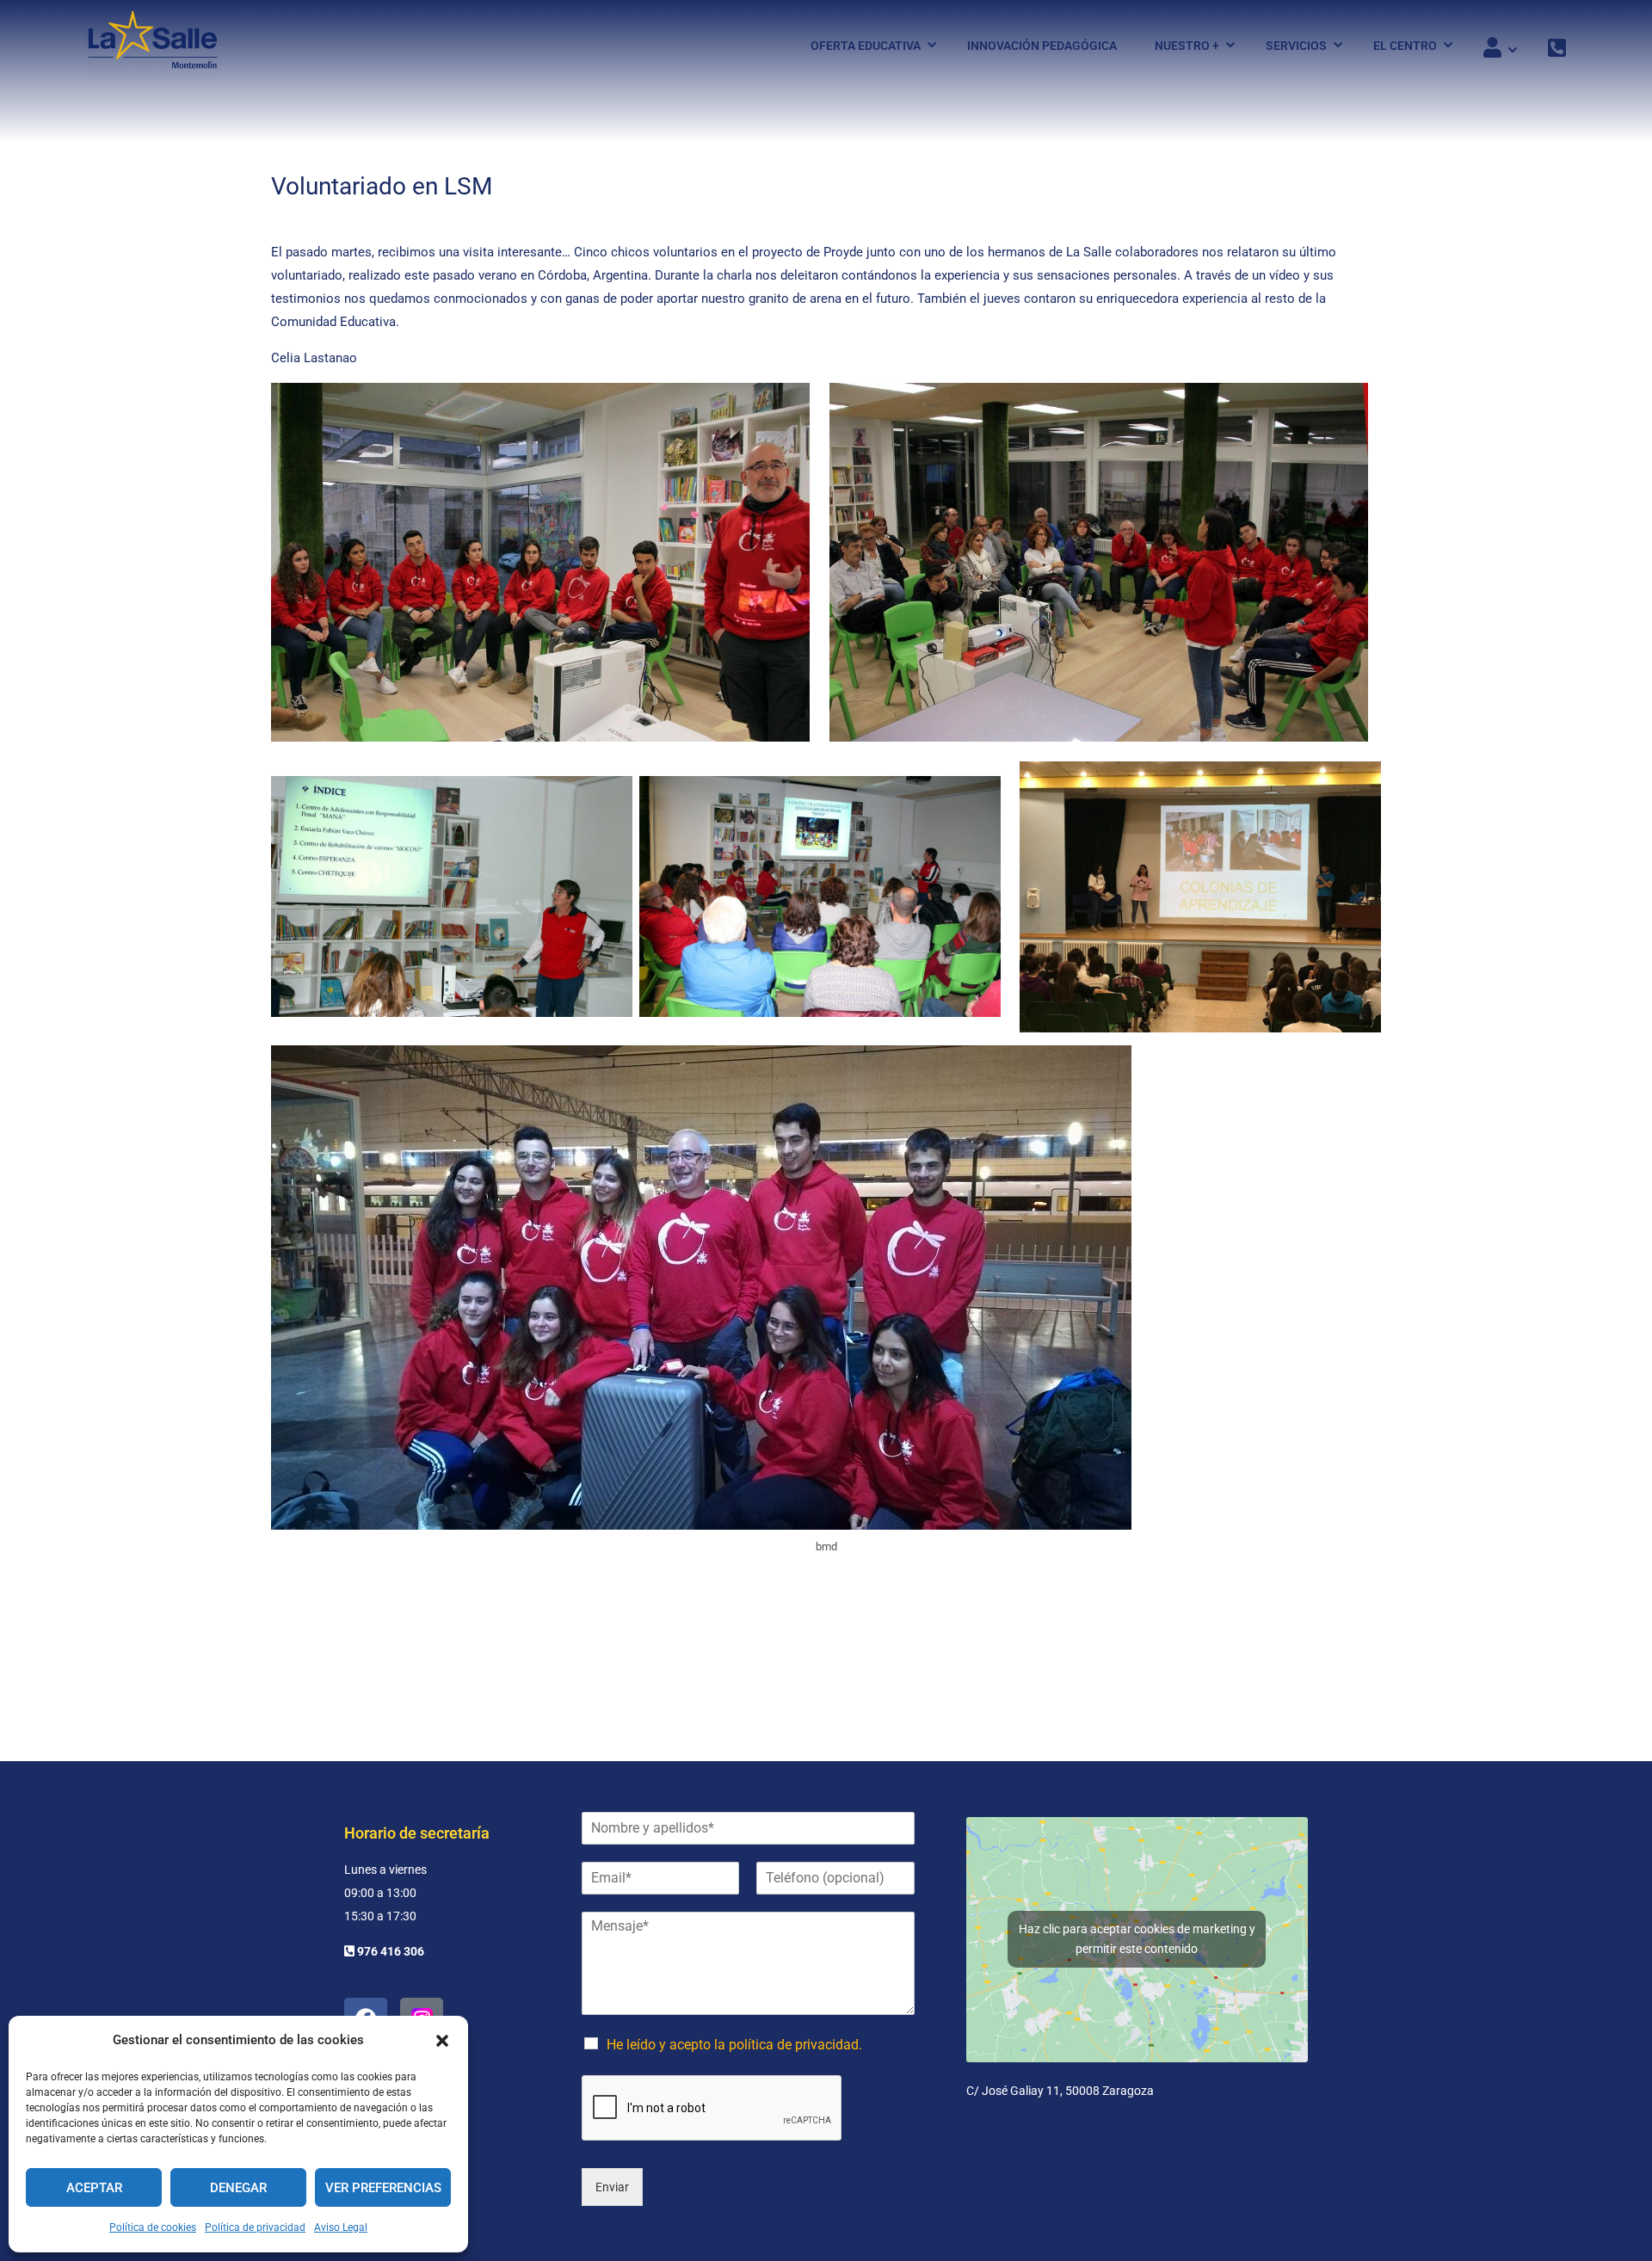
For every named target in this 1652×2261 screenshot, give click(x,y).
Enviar (612, 2187)
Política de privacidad (255, 2227)
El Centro (1405, 46)
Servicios (1296, 46)
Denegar (238, 2188)
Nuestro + (1187, 46)
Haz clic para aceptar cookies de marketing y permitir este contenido (1137, 1939)
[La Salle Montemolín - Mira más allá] (153, 45)
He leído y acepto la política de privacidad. (734, 2045)
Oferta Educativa (866, 46)
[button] (442, 2041)
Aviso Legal (341, 2227)
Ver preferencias (383, 2188)
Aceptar (94, 2188)
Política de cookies (153, 2227)
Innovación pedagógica (1042, 46)
